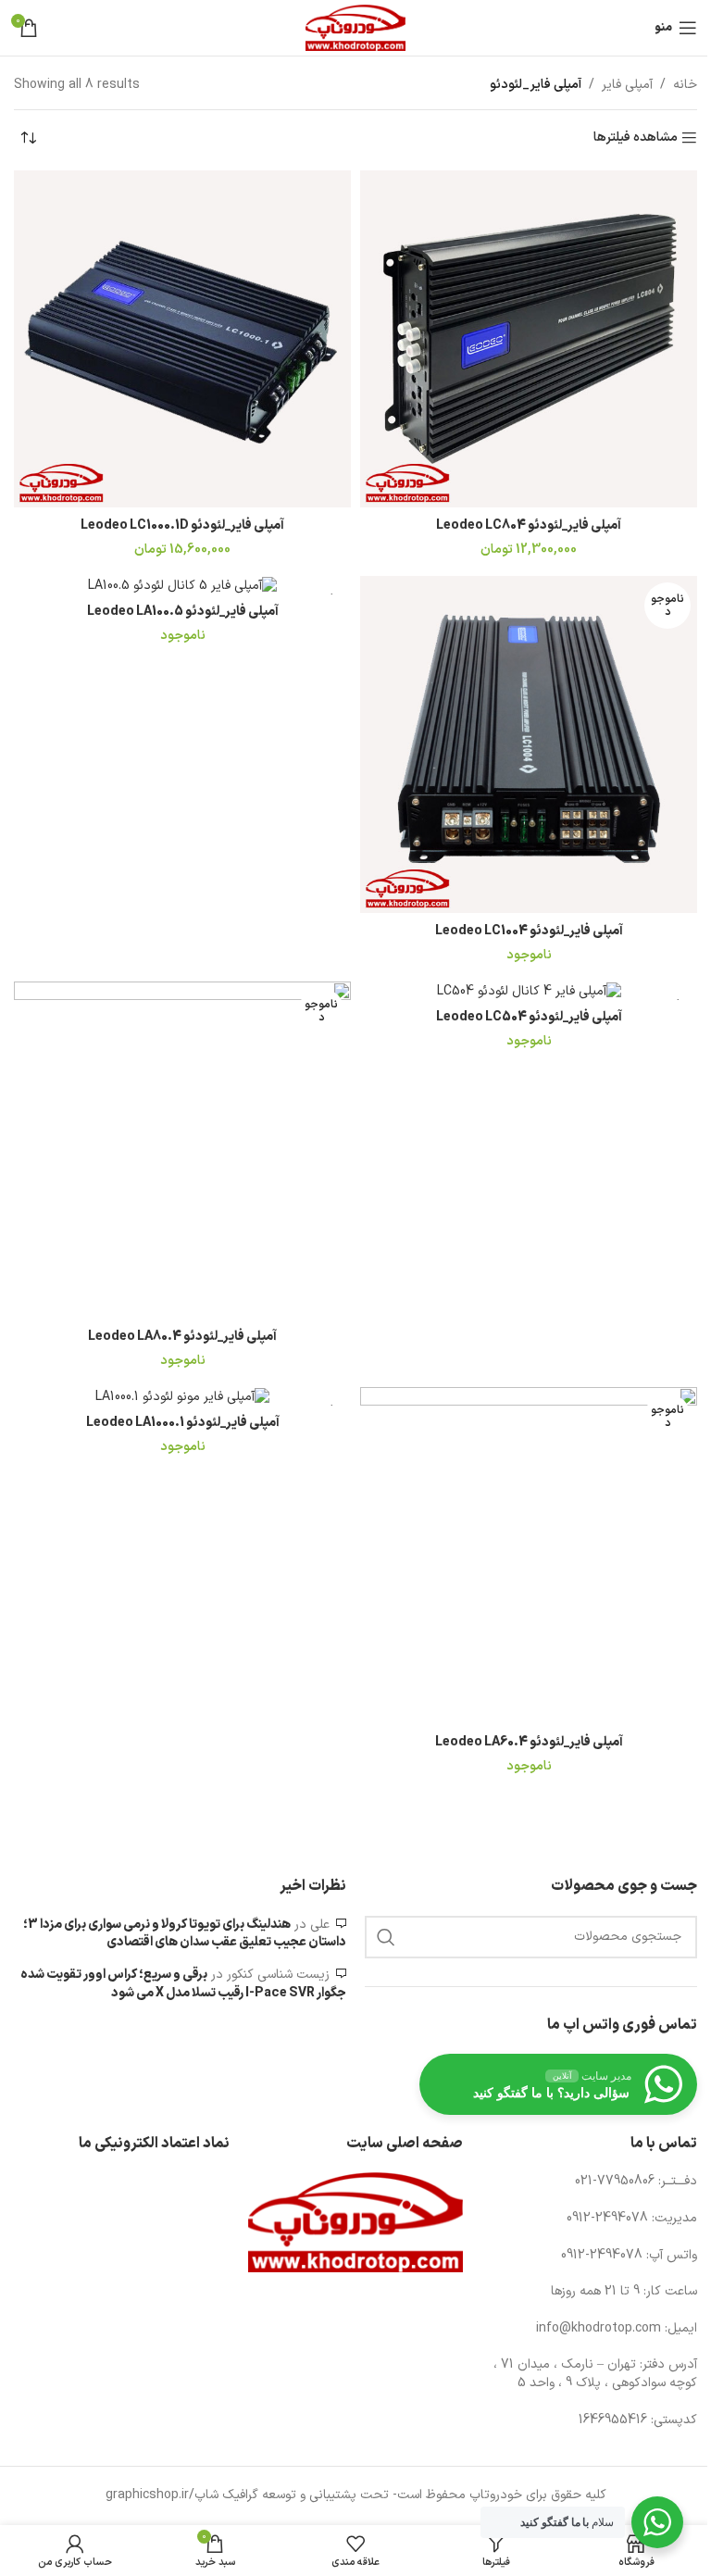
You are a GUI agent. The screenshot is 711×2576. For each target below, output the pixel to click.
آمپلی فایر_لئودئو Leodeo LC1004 (529, 931)
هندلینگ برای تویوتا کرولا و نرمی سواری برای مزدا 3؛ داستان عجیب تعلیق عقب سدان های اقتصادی (185, 1934)
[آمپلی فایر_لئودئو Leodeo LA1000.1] (182, 1396)
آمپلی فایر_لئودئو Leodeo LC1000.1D (182, 525)
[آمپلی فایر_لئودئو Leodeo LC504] (529, 991)
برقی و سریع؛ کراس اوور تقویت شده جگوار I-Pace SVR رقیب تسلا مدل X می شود (183, 1984)
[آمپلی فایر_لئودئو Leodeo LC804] (529, 339)
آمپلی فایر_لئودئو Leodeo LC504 (529, 1017)
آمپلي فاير (627, 85)
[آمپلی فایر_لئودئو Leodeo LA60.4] (529, 1556)
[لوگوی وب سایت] (355, 27)
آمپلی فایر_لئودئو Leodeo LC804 (529, 525)
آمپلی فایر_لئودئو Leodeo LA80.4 (182, 1337)
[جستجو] (386, 1937)
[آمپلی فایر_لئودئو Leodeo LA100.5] (182, 585)
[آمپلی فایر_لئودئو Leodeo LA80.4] (182, 1150)
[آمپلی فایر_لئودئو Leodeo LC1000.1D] (182, 339)
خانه (685, 85)
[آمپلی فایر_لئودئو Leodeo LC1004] (529, 744)
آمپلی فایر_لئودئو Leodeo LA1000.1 (183, 1423)
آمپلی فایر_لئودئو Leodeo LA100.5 (183, 612)
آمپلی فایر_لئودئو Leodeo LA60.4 (529, 1742)
